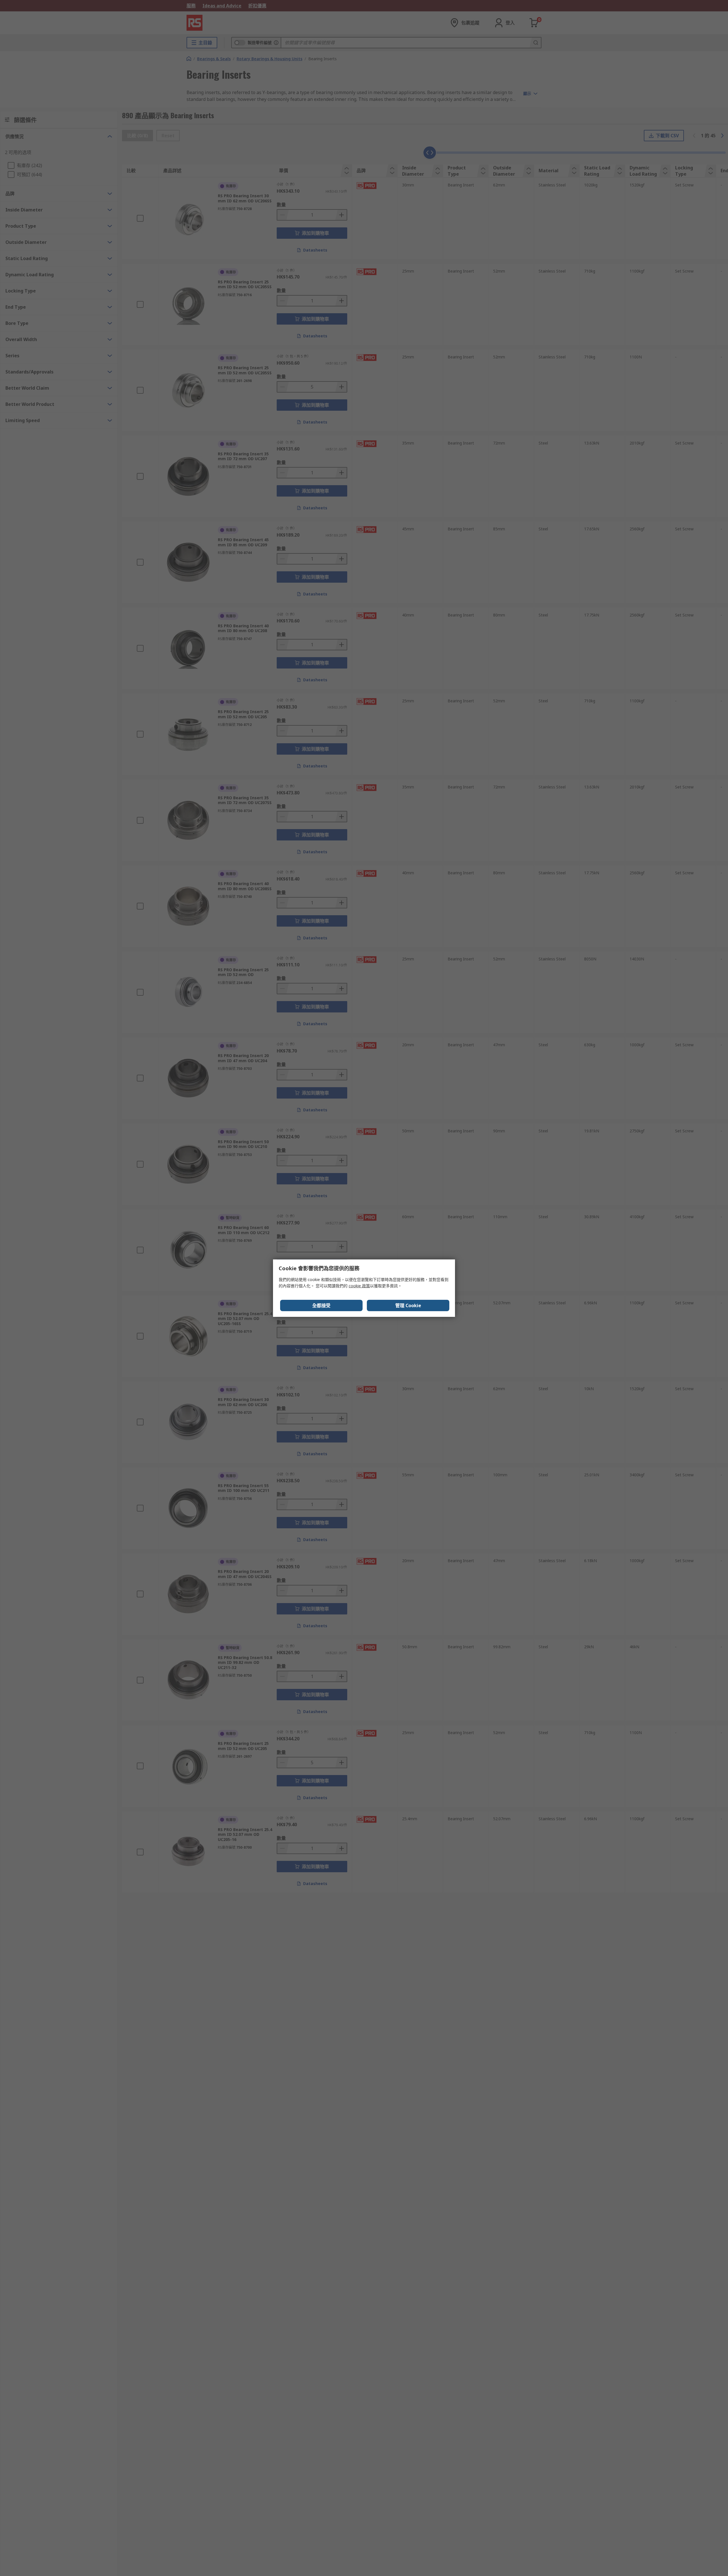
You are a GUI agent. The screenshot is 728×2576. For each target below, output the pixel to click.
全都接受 (321, 1305)
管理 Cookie (408, 1305)
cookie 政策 (359, 1286)
